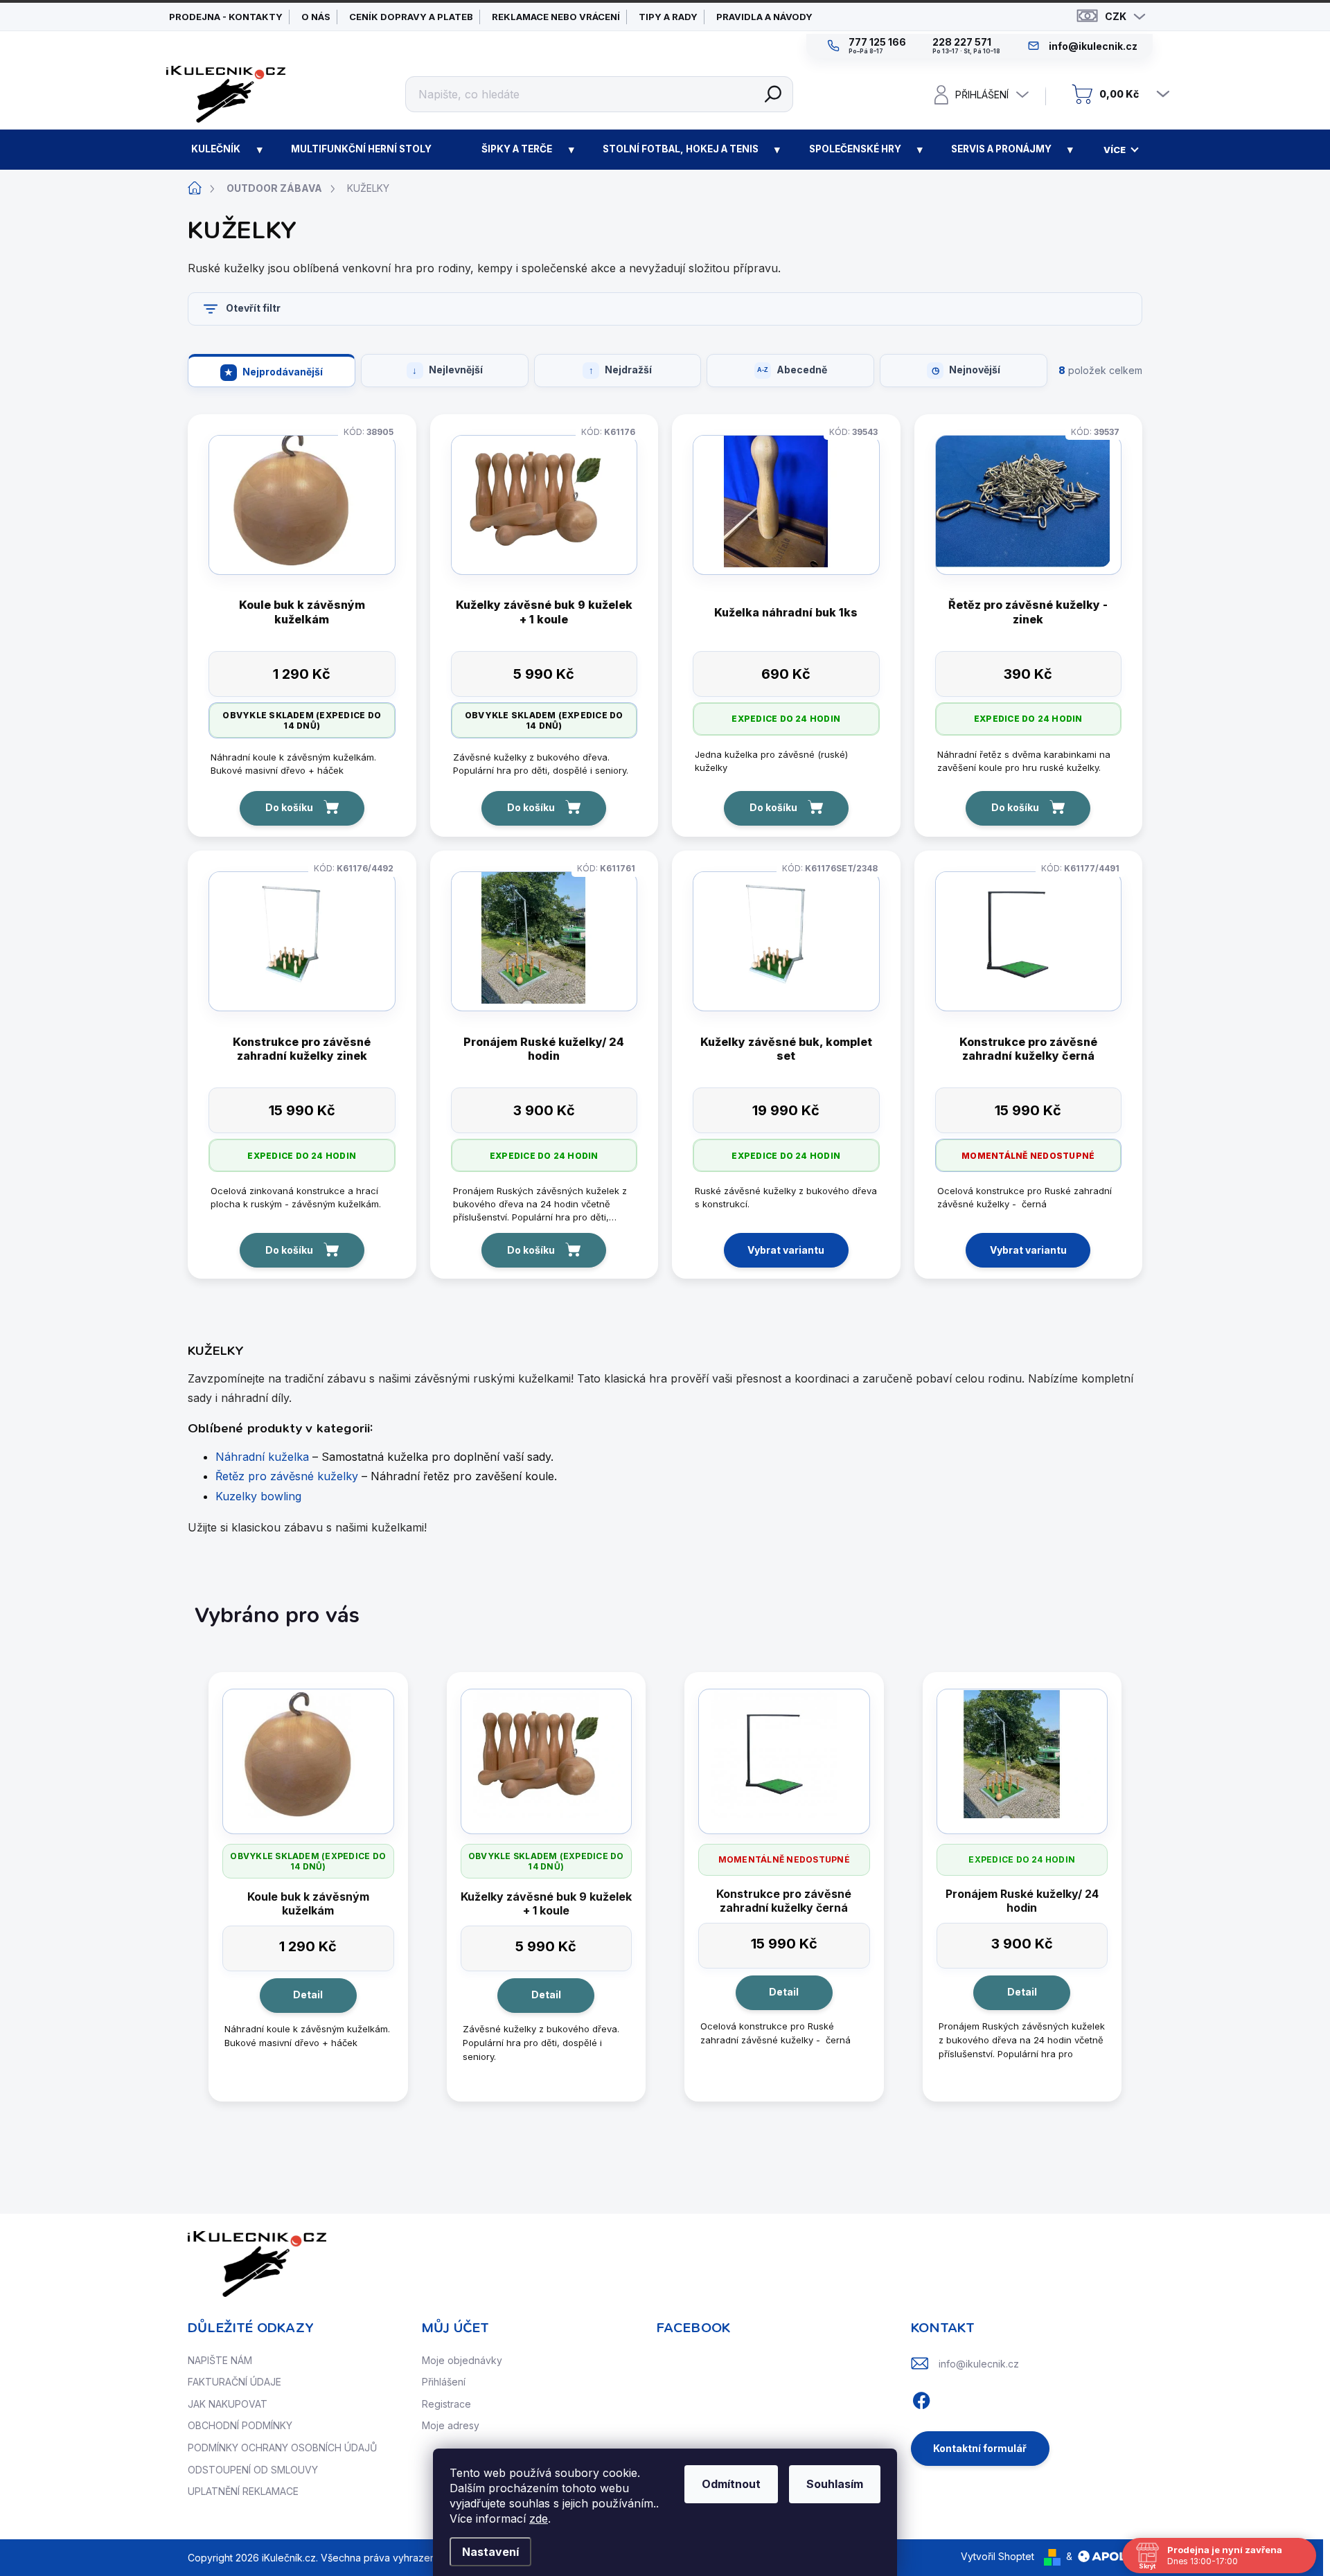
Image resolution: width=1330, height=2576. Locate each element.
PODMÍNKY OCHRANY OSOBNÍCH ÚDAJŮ (282, 2448)
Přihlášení (444, 2382)
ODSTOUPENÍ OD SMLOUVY (253, 2470)
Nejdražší (628, 370)
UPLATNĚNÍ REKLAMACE (243, 2491)
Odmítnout (731, 2484)
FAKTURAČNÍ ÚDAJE (234, 2382)
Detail (308, 1995)
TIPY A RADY (668, 17)
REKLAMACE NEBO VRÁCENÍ (556, 17)
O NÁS (316, 17)
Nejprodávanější (283, 372)
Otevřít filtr (253, 308)
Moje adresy (451, 2425)
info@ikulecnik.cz (979, 2364)
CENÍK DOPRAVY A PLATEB (411, 17)
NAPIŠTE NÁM (220, 2360)
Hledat (773, 94)
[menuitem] (216, 150)
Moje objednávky (462, 2360)
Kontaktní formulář (980, 2448)
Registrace (446, 2404)
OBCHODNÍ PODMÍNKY (240, 2425)
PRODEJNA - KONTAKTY (226, 17)
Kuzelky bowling (258, 1496)
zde (539, 2519)
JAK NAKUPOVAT (228, 2404)
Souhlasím (835, 2484)
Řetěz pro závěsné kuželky (287, 1476)
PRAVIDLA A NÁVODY (764, 17)
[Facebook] (921, 2398)
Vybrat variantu (786, 1250)
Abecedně (802, 370)
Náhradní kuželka (262, 1457)
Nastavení (490, 2552)
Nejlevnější (456, 370)
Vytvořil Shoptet (997, 2556)
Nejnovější (975, 370)
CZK (1116, 16)
